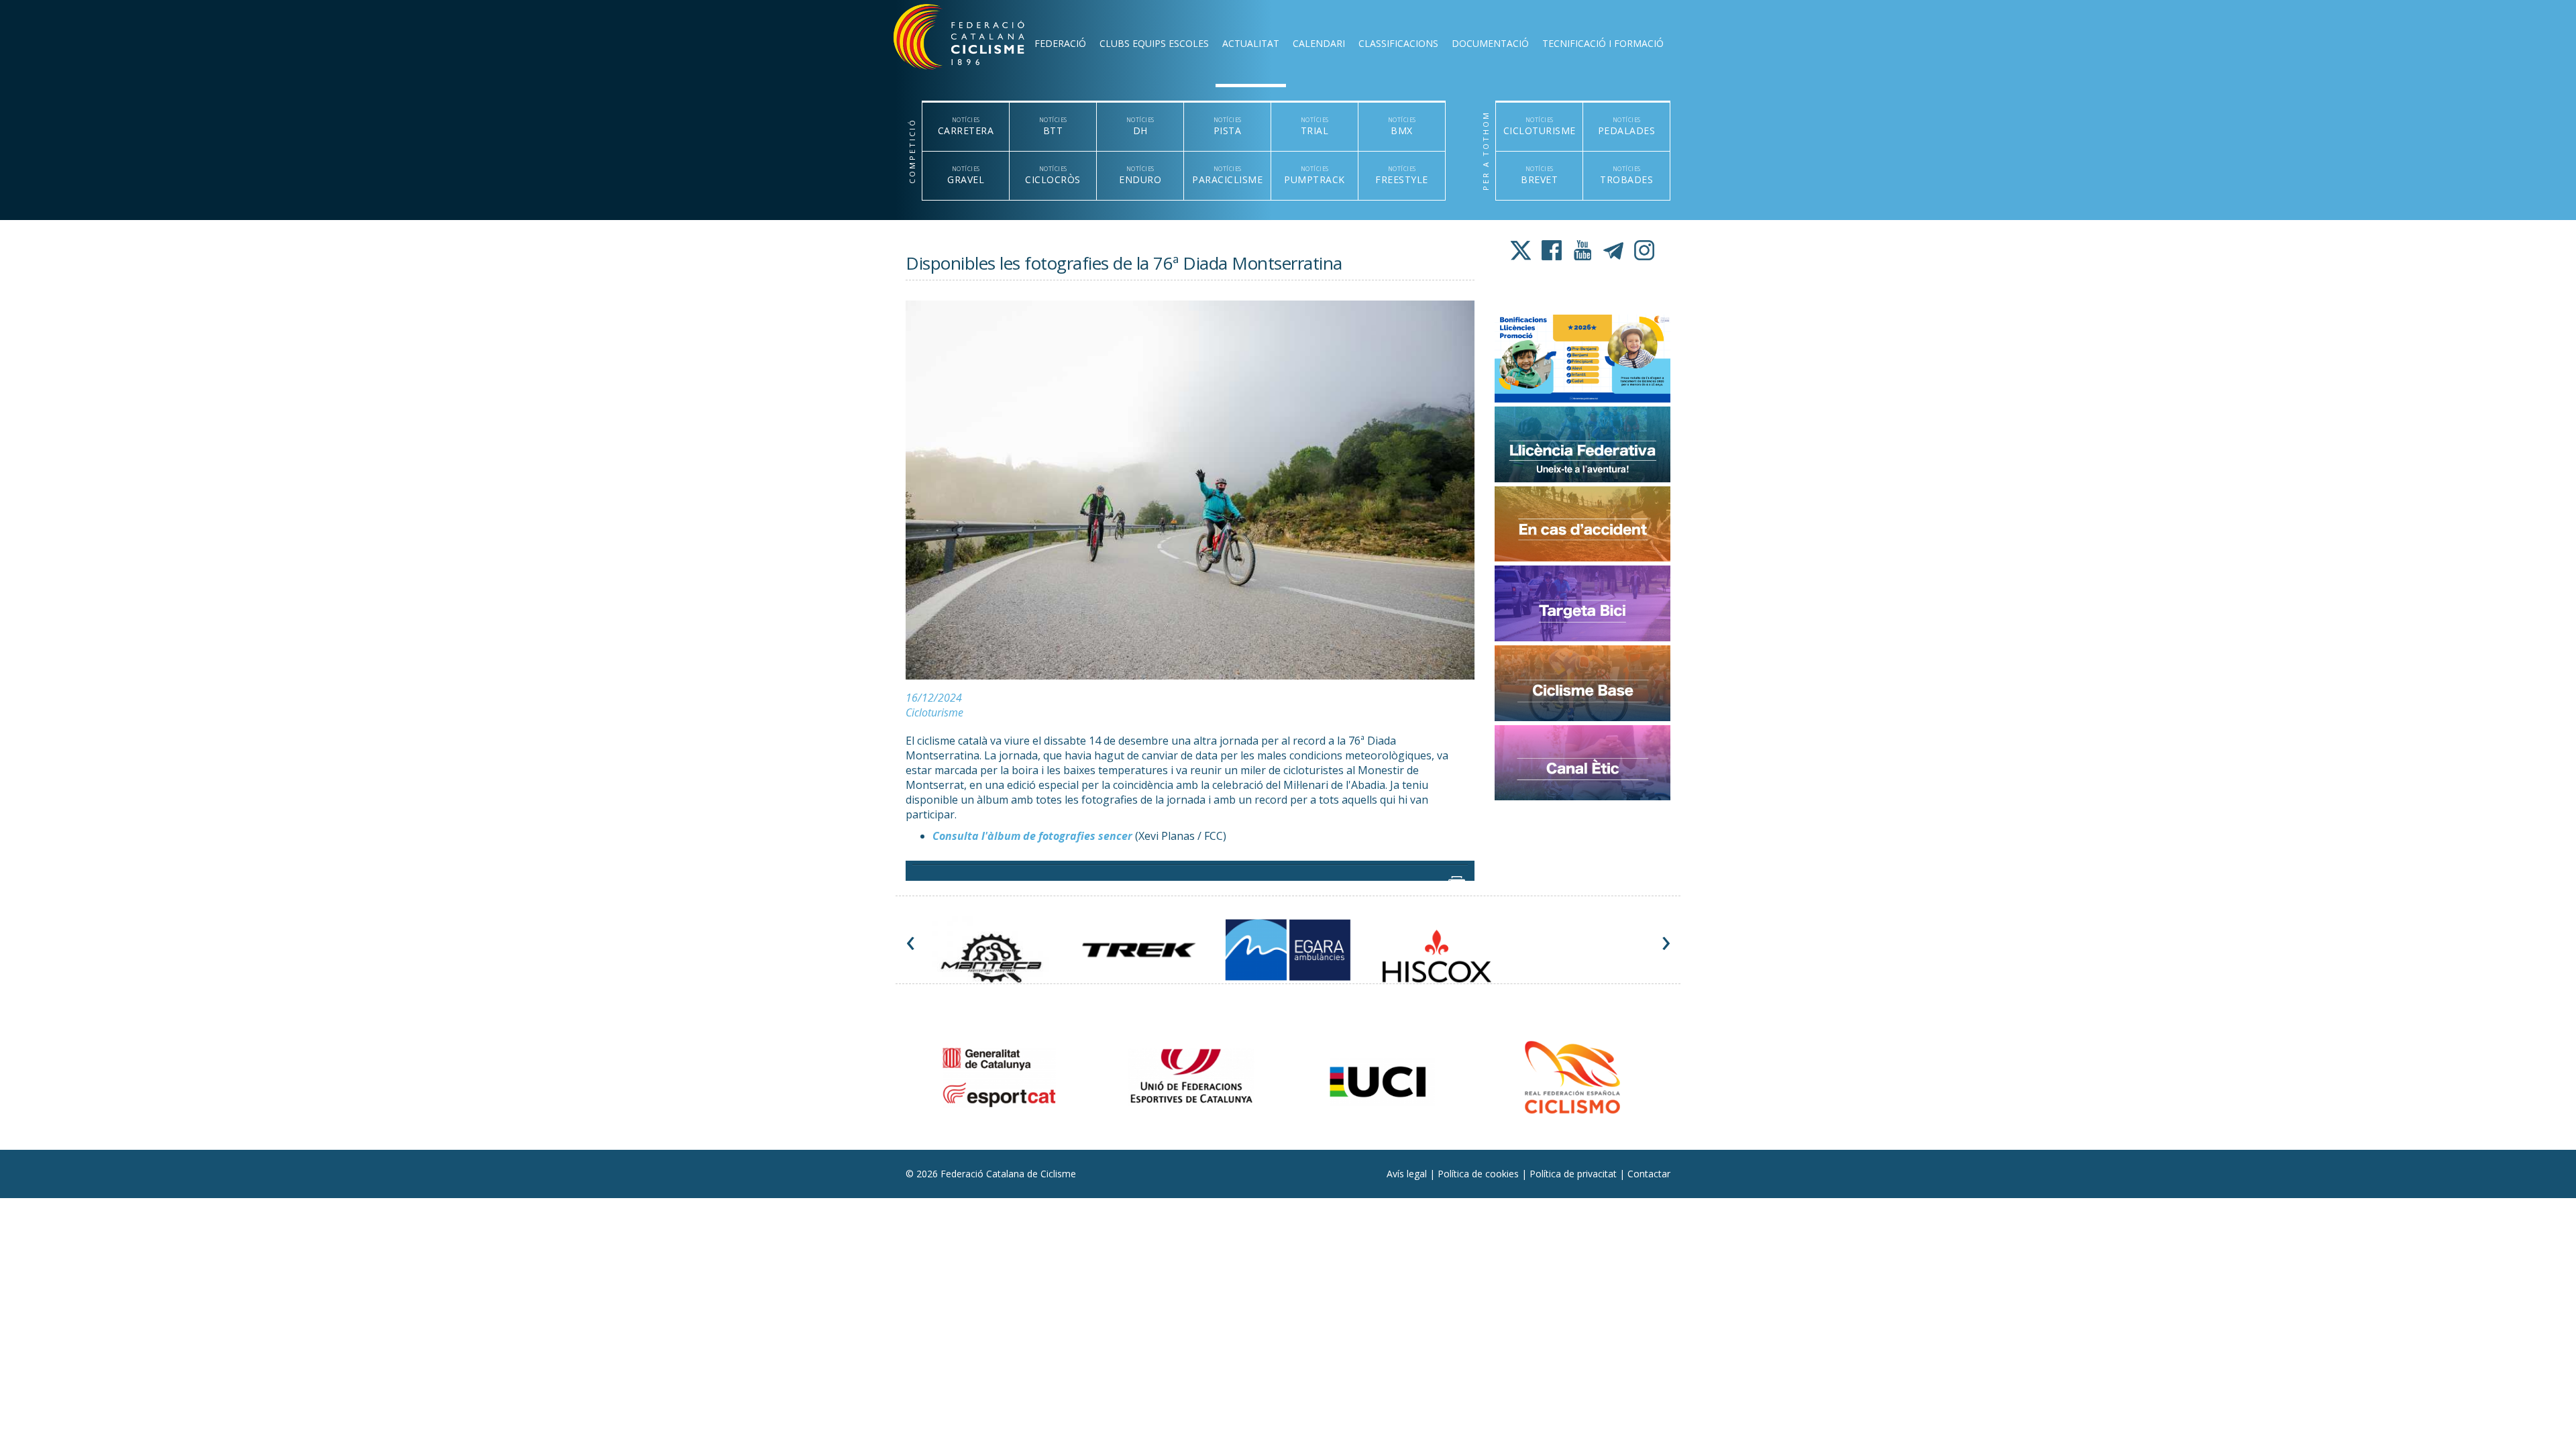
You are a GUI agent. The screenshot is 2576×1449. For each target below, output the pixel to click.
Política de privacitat (1574, 1174)
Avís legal (1408, 1174)
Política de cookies (1480, 1174)
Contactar (1649, 1174)
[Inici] (977, 40)
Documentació (1490, 43)
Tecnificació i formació (1603, 43)
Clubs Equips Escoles (1154, 43)
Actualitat (1251, 43)
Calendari (1319, 43)
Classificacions (1398, 43)
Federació (1060, 43)
